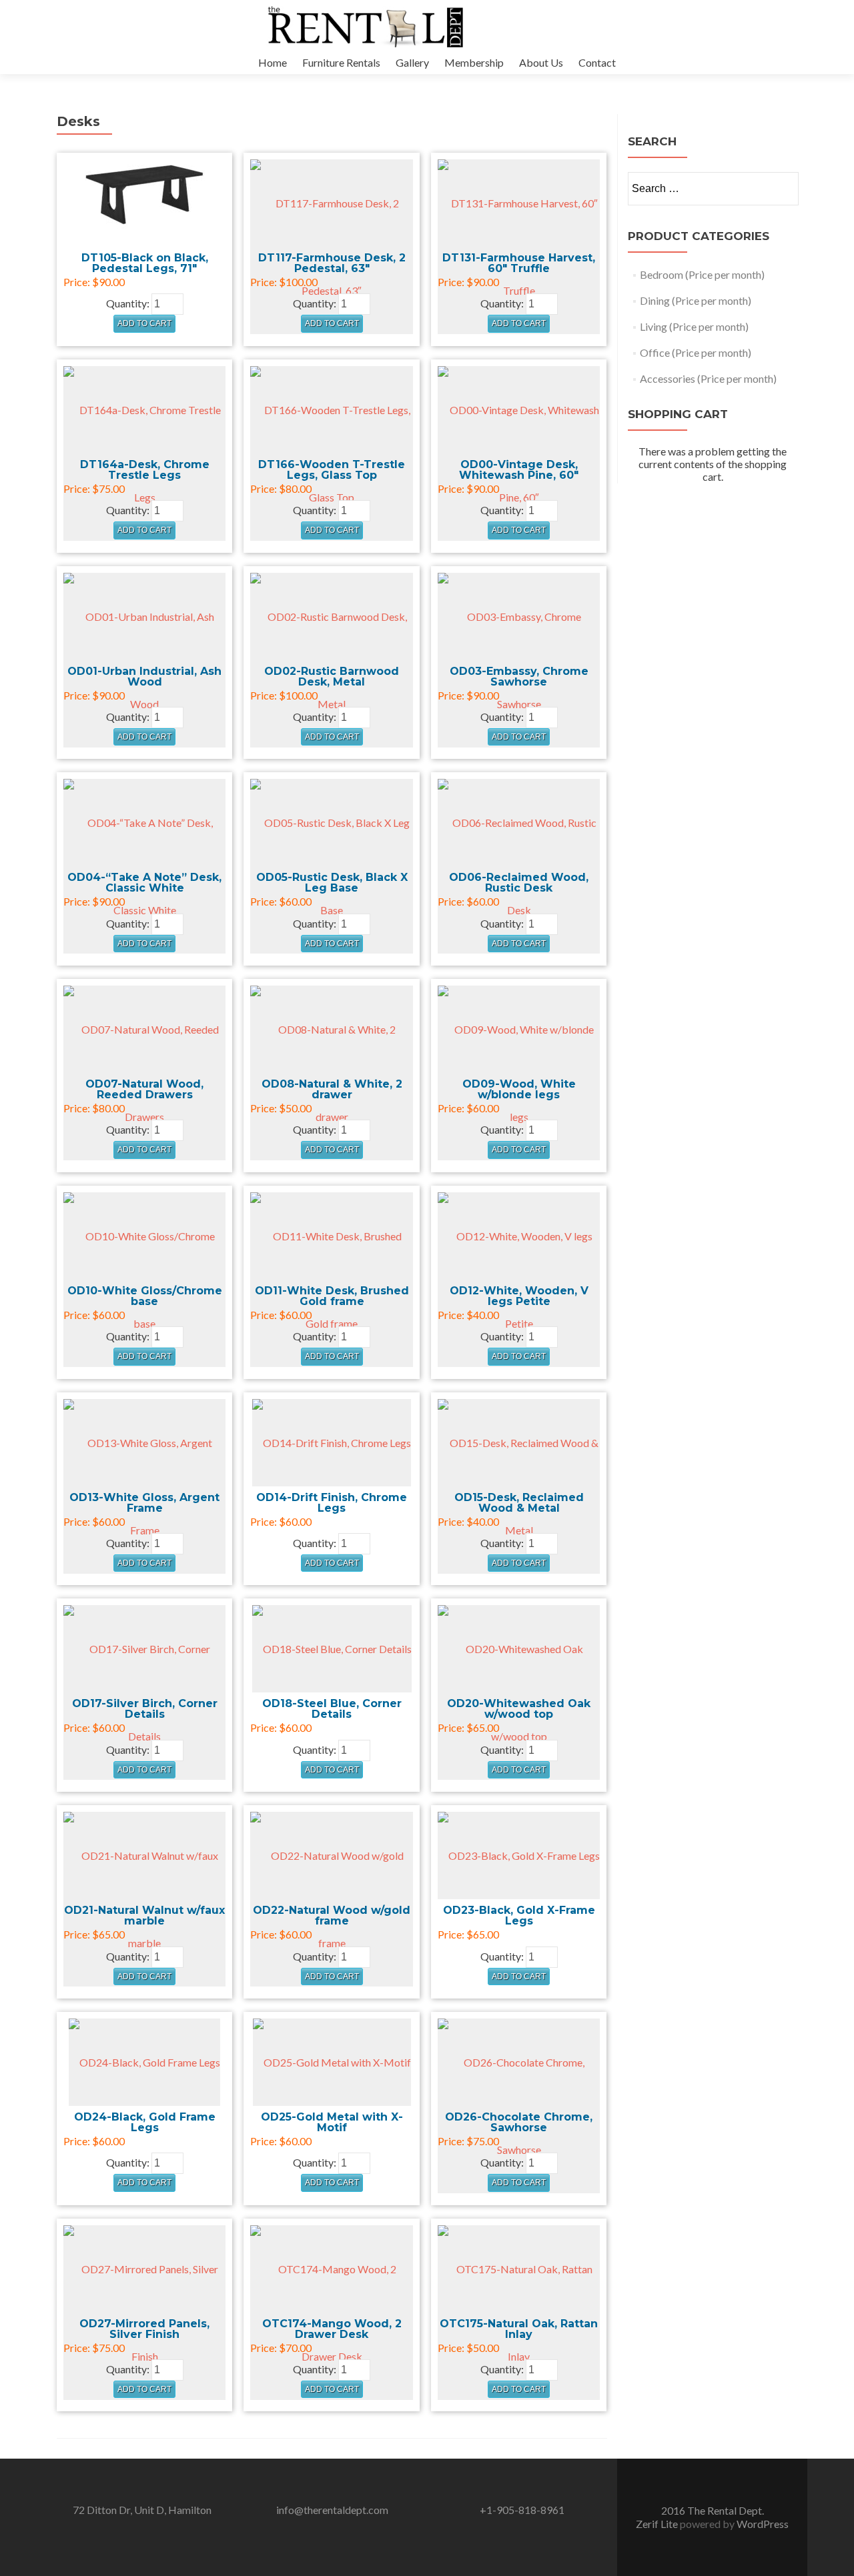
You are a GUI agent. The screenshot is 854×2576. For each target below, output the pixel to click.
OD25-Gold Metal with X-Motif (332, 2122)
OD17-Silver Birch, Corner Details (145, 1709)
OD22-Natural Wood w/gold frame (332, 1915)
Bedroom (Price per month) (702, 274)
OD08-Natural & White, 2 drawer (332, 1089)
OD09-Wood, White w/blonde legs (519, 1089)
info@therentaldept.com (332, 2510)
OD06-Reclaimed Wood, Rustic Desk (519, 883)
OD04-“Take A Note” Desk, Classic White (144, 883)
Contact (597, 62)
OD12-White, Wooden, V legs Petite (519, 1296)
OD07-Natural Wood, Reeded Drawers (144, 1089)
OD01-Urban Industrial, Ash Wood (144, 677)
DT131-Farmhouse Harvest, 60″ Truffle (519, 263)
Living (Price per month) (694, 326)
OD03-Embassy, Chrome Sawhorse (519, 677)
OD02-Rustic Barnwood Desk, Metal (332, 677)
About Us (541, 62)
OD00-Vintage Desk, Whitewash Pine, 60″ (519, 470)
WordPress (763, 2524)
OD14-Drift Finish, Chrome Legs (332, 1503)
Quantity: (128, 303)
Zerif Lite (658, 2524)
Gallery (412, 62)
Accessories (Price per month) (708, 378)
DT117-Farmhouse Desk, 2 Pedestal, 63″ (332, 263)
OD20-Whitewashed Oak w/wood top (519, 1709)
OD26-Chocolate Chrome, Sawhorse (519, 2122)
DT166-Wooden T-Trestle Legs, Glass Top (332, 470)
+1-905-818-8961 (522, 2510)
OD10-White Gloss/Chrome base (145, 1296)
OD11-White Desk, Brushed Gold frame (332, 1296)
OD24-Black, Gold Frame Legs (145, 2122)
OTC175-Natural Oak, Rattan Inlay (519, 2329)
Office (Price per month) (696, 352)
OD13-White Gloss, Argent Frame (144, 1503)
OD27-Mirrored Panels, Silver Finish (144, 2329)
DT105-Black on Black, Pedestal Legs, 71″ (145, 263)
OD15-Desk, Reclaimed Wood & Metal (519, 1503)
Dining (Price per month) (696, 300)
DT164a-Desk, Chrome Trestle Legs (145, 470)
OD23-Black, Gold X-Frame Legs (519, 1915)
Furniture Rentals (341, 62)
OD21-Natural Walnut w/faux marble (144, 1915)
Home (273, 62)
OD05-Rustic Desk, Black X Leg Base (332, 883)
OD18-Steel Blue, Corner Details (332, 1709)
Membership (474, 62)
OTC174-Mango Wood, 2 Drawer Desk (332, 2329)
